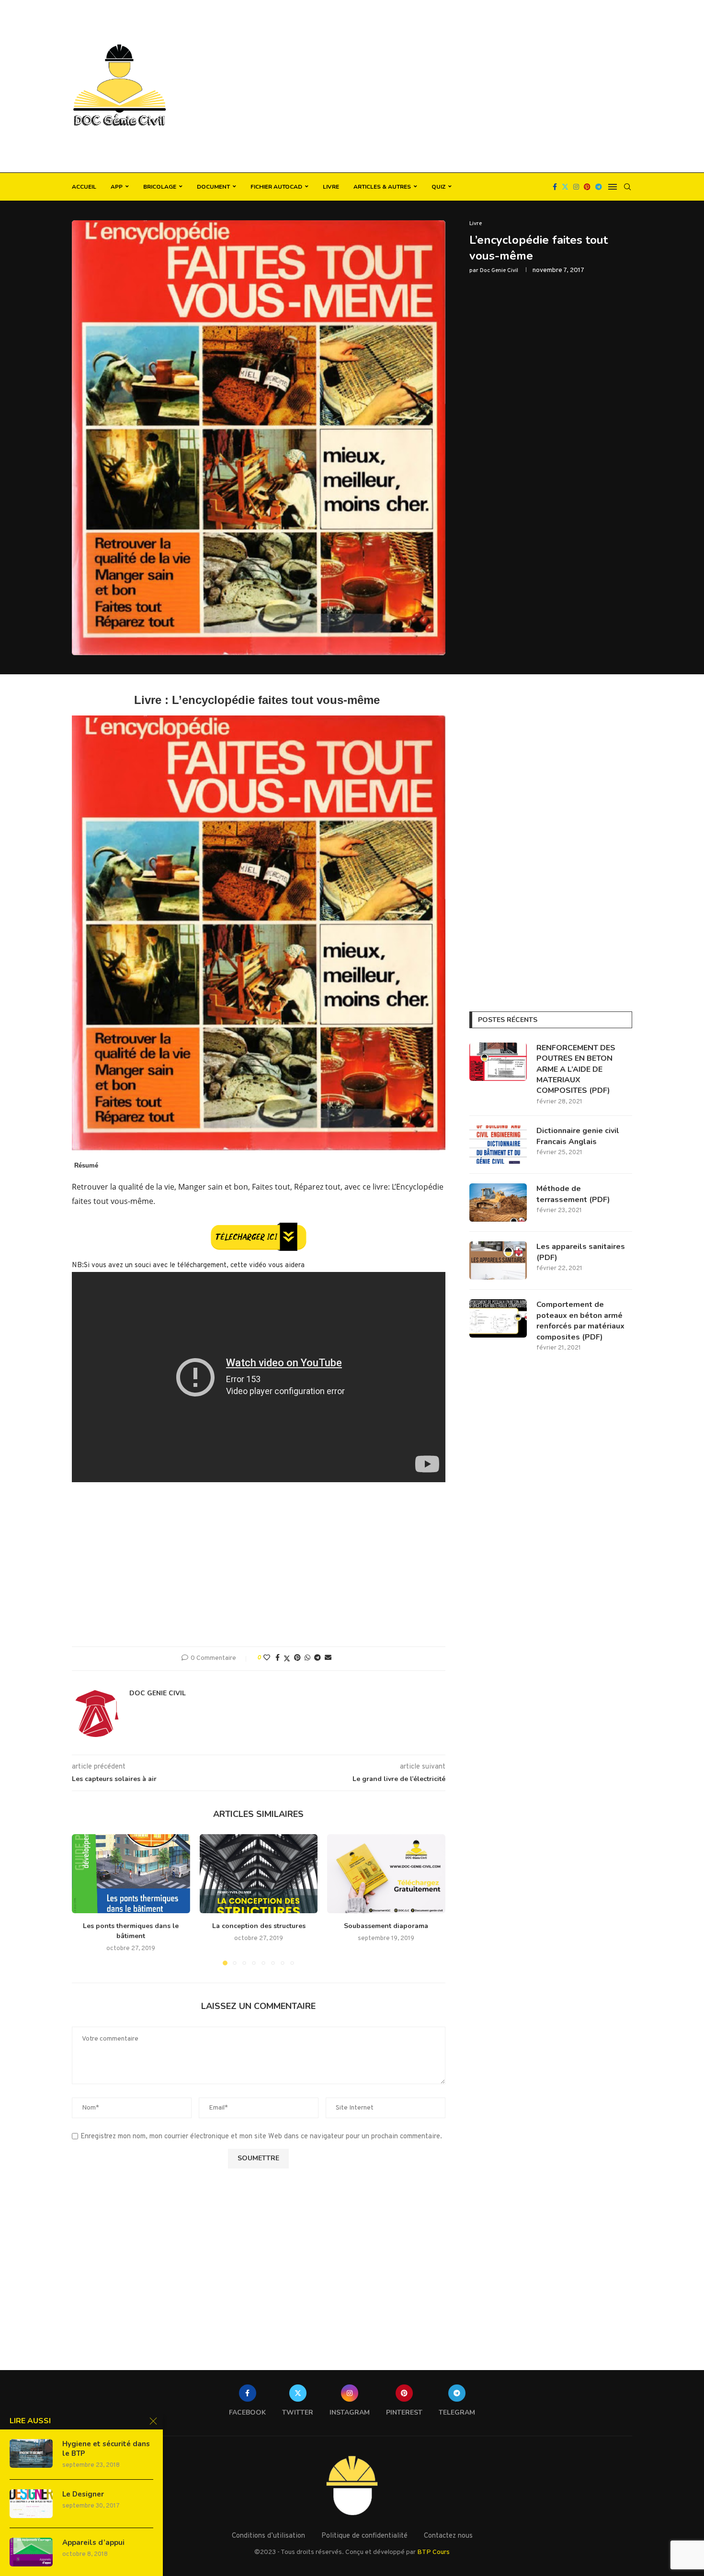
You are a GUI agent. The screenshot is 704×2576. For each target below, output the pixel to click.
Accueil (84, 187)
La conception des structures (258, 1926)
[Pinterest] (587, 187)
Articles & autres (382, 187)
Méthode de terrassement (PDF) (573, 1194)
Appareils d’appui (93, 2542)
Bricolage (160, 187)
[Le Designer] (31, 2504)
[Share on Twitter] (287, 1659)
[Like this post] (267, 1658)
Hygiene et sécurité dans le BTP (106, 2449)
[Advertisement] (448, 86)
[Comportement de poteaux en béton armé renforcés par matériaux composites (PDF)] (498, 1318)
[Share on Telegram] (318, 1658)
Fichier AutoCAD (276, 187)
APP (117, 187)
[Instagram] (576, 187)
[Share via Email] (328, 1658)
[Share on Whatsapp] (307, 1658)
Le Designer (83, 2494)
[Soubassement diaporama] (386, 1873)
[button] (85, 1899)
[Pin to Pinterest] (297, 1658)
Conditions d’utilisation (268, 2536)
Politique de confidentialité (364, 2536)
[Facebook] (555, 187)
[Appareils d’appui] (31, 2552)
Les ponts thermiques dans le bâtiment (131, 1931)
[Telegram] (599, 187)
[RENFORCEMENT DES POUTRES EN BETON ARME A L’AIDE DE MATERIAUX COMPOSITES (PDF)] (498, 1062)
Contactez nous (448, 2536)
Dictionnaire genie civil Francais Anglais (578, 1136)
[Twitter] (565, 187)
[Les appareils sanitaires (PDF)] (498, 1260)
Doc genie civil (499, 271)
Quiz (438, 187)
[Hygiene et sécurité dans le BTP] (31, 2453)
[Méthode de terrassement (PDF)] (498, 1203)
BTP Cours (433, 2552)
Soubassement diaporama (386, 1926)
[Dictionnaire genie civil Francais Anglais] (498, 1145)
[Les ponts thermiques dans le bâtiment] (131, 1873)
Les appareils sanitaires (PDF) (581, 1252)
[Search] (627, 187)
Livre (331, 187)
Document (213, 187)
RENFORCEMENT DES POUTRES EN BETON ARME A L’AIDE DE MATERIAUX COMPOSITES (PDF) (576, 1069)
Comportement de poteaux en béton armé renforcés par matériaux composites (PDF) (580, 1321)
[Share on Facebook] (278, 1658)
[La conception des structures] (259, 1873)
